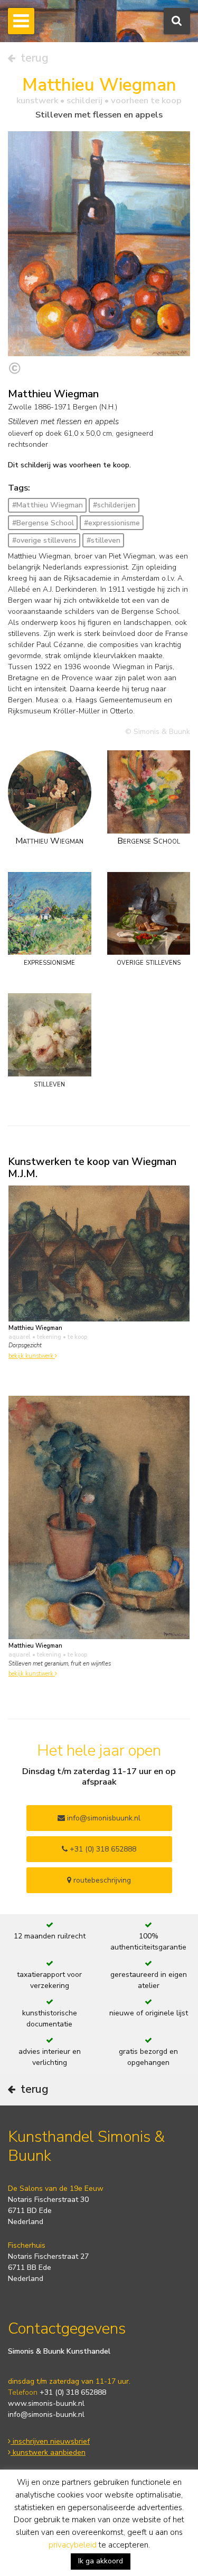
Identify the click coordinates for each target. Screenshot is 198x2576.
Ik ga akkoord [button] (101, 2561)
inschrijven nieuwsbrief (50, 2441)
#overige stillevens (44, 540)
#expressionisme (112, 523)
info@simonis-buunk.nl (46, 2415)
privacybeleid (73, 2545)
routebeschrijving (101, 1880)
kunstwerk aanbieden (48, 2452)
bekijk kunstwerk (32, 1356)
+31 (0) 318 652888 (102, 1849)
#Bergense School (43, 523)
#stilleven (103, 540)
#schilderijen (114, 505)
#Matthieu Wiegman (48, 505)
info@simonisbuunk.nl (103, 1818)
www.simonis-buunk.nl (46, 2403)
